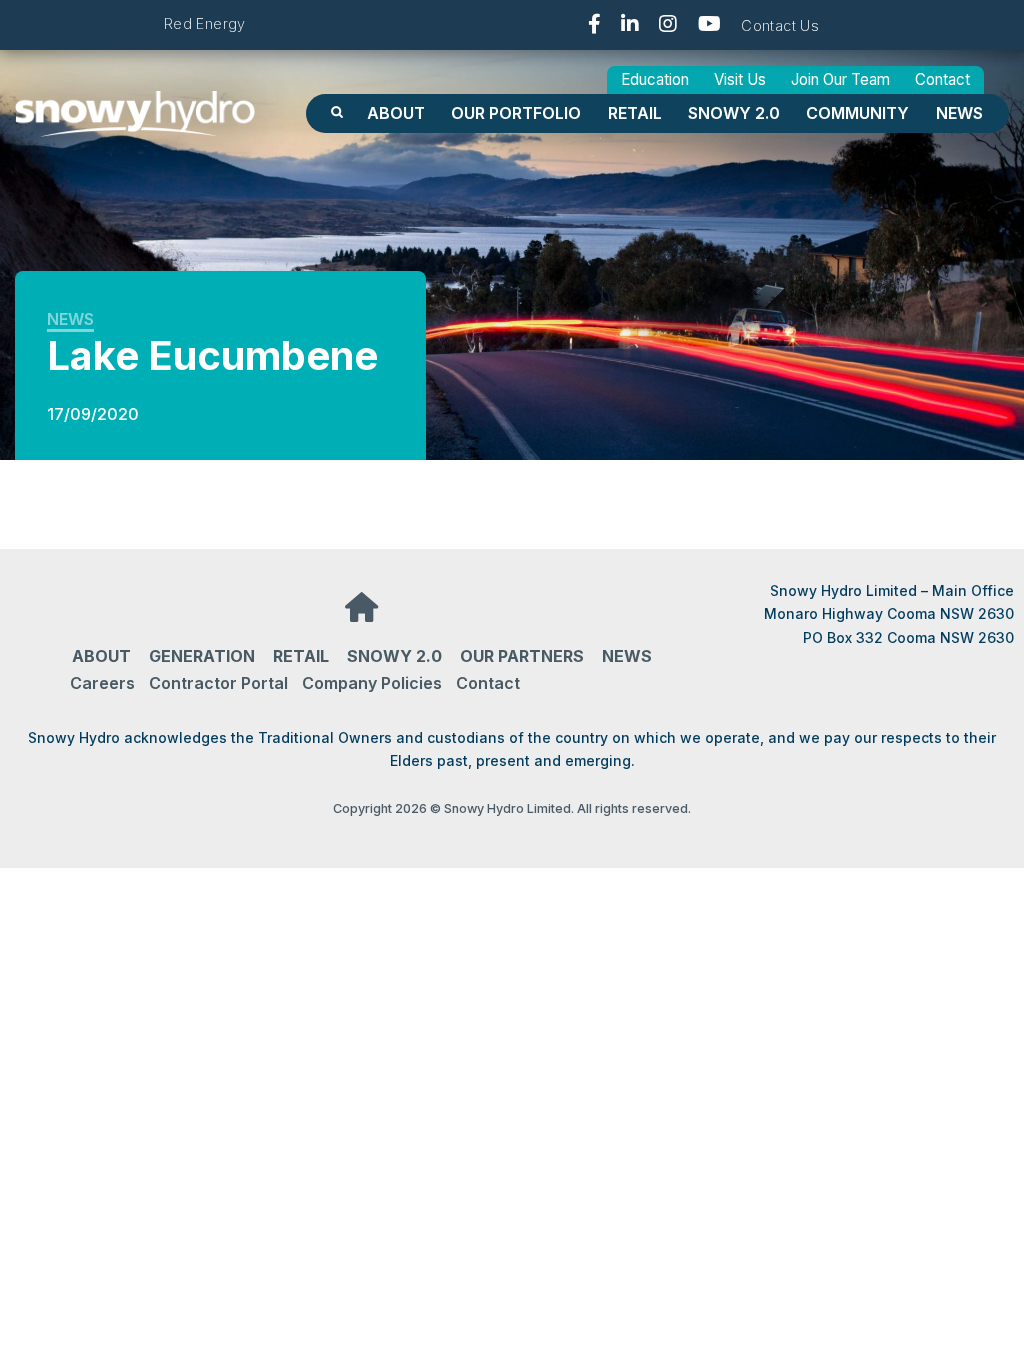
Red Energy (205, 23)
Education (655, 79)
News (959, 113)
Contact (942, 79)
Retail (635, 113)
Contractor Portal (218, 683)
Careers (102, 683)
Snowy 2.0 (734, 113)
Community (857, 113)
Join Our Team (840, 79)
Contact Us (780, 25)
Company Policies (372, 683)
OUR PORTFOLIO (516, 113)
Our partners (522, 656)
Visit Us (740, 79)
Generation (202, 656)
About (396, 113)
